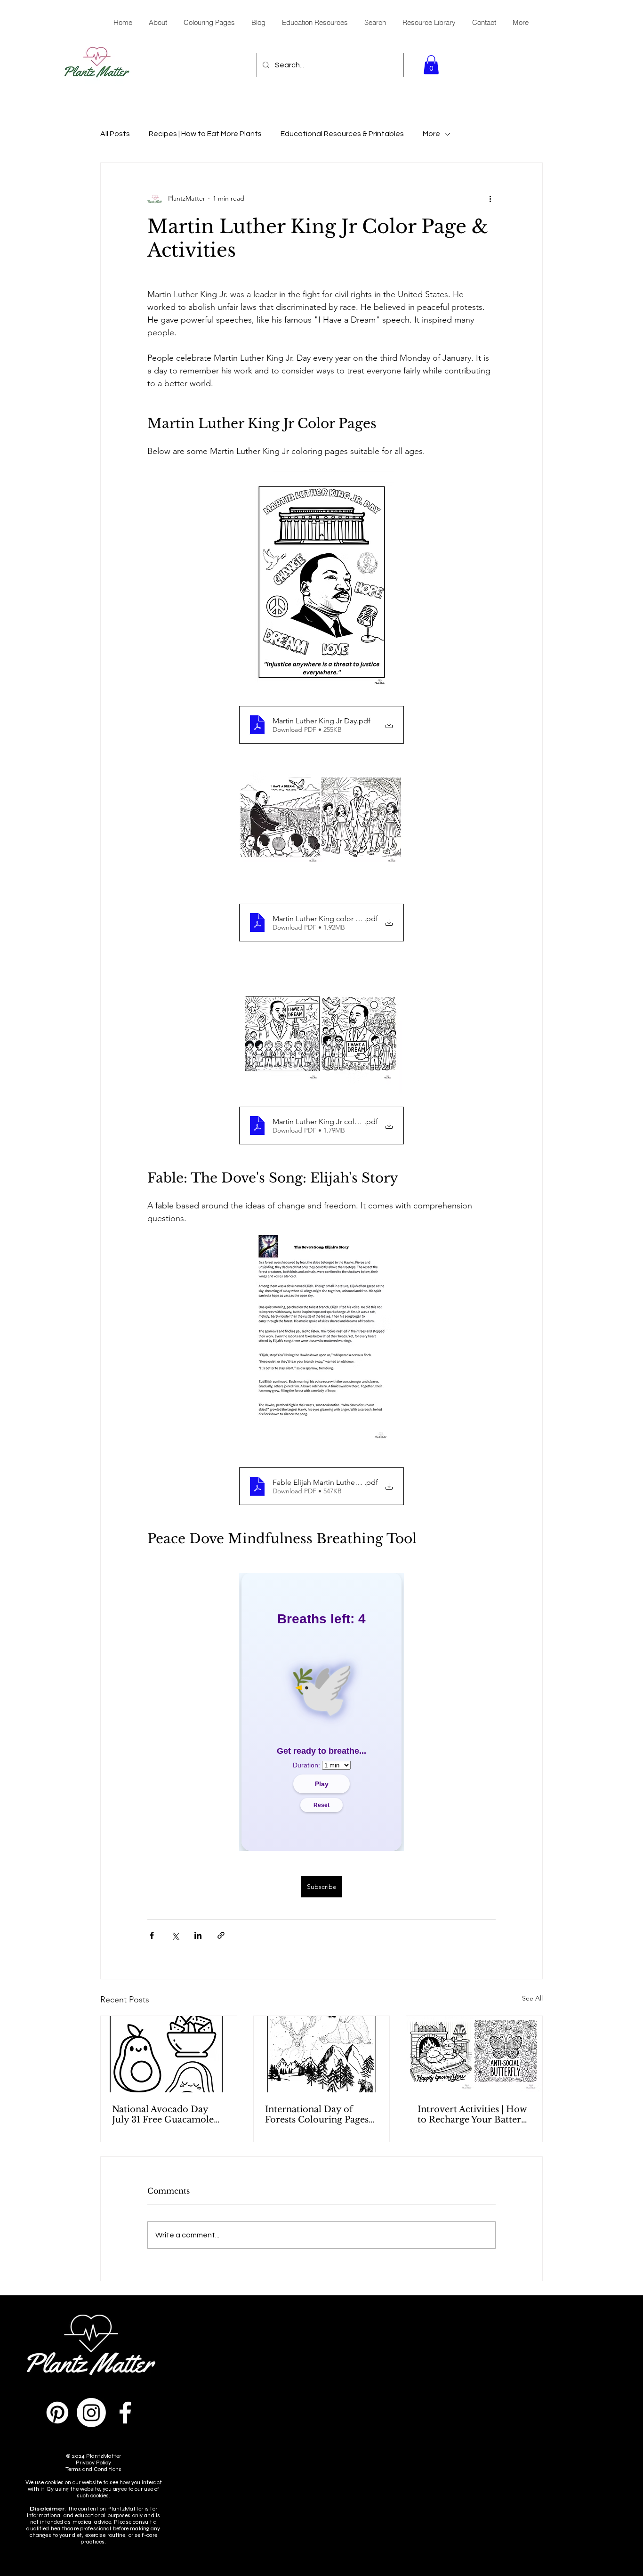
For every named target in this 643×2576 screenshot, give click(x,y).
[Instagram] (91, 2413)
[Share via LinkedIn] (198, 1935)
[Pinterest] (57, 2413)
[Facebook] (125, 2413)
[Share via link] (221, 1935)
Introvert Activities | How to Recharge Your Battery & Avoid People (472, 2114)
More (431, 134)
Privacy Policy (93, 2463)
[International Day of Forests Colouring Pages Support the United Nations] (322, 2054)
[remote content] (321, 1712)
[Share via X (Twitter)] (175, 1935)
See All (532, 1998)
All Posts (115, 134)
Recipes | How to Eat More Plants (205, 134)
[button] (431, 65)
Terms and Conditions (93, 2469)
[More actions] (490, 199)
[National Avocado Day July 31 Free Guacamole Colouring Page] (169, 2054)
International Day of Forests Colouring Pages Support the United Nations (317, 2114)
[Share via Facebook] (152, 1935)
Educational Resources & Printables (342, 134)
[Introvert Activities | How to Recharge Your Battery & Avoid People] (474, 2054)
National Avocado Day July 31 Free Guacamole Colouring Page (163, 2114)
